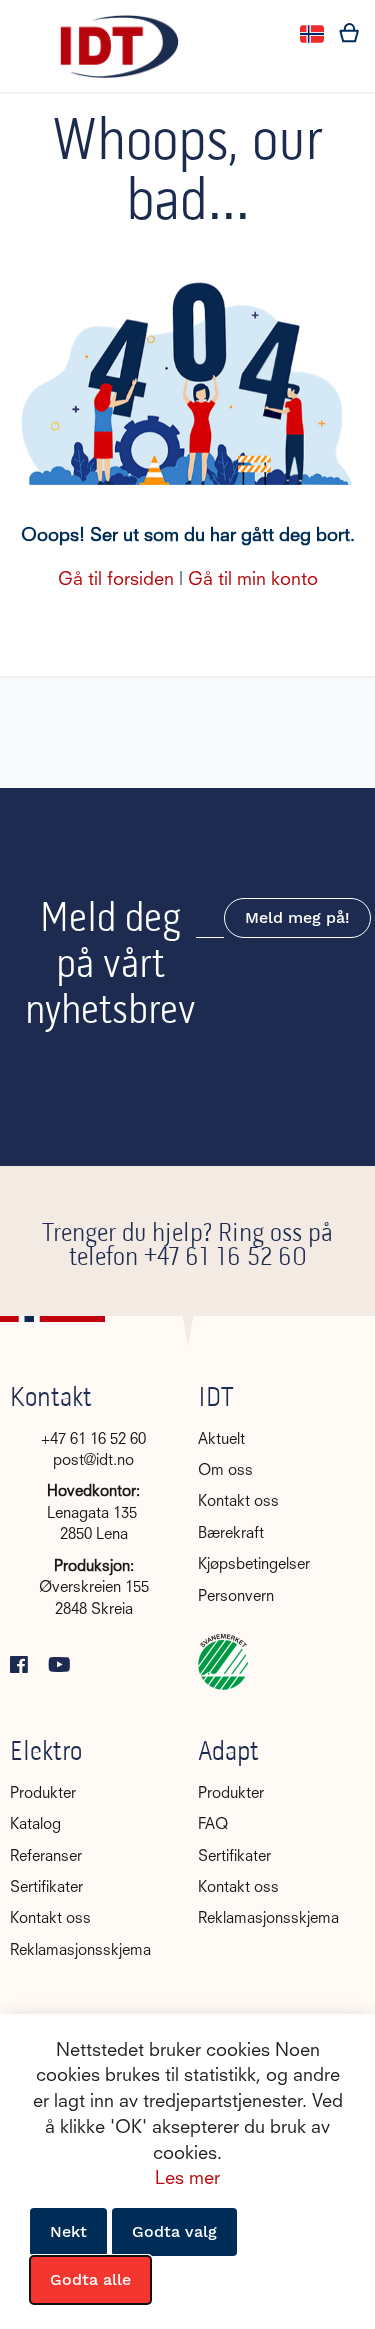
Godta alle (90, 2279)
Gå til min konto (253, 580)
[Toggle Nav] (26, 35)
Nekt (68, 2231)
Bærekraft (231, 1534)
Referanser (46, 1857)
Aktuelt (221, 1440)
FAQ (213, 1825)
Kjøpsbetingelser (254, 1565)
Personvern (236, 1597)
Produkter (43, 1794)
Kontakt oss (238, 1502)
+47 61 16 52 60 (225, 1258)
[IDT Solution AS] (119, 46)
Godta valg (174, 2231)
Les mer (187, 2179)
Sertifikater (46, 1888)
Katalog (35, 1825)
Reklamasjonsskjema (80, 1951)
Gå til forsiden (116, 580)
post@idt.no (93, 1461)
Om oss (225, 1471)
